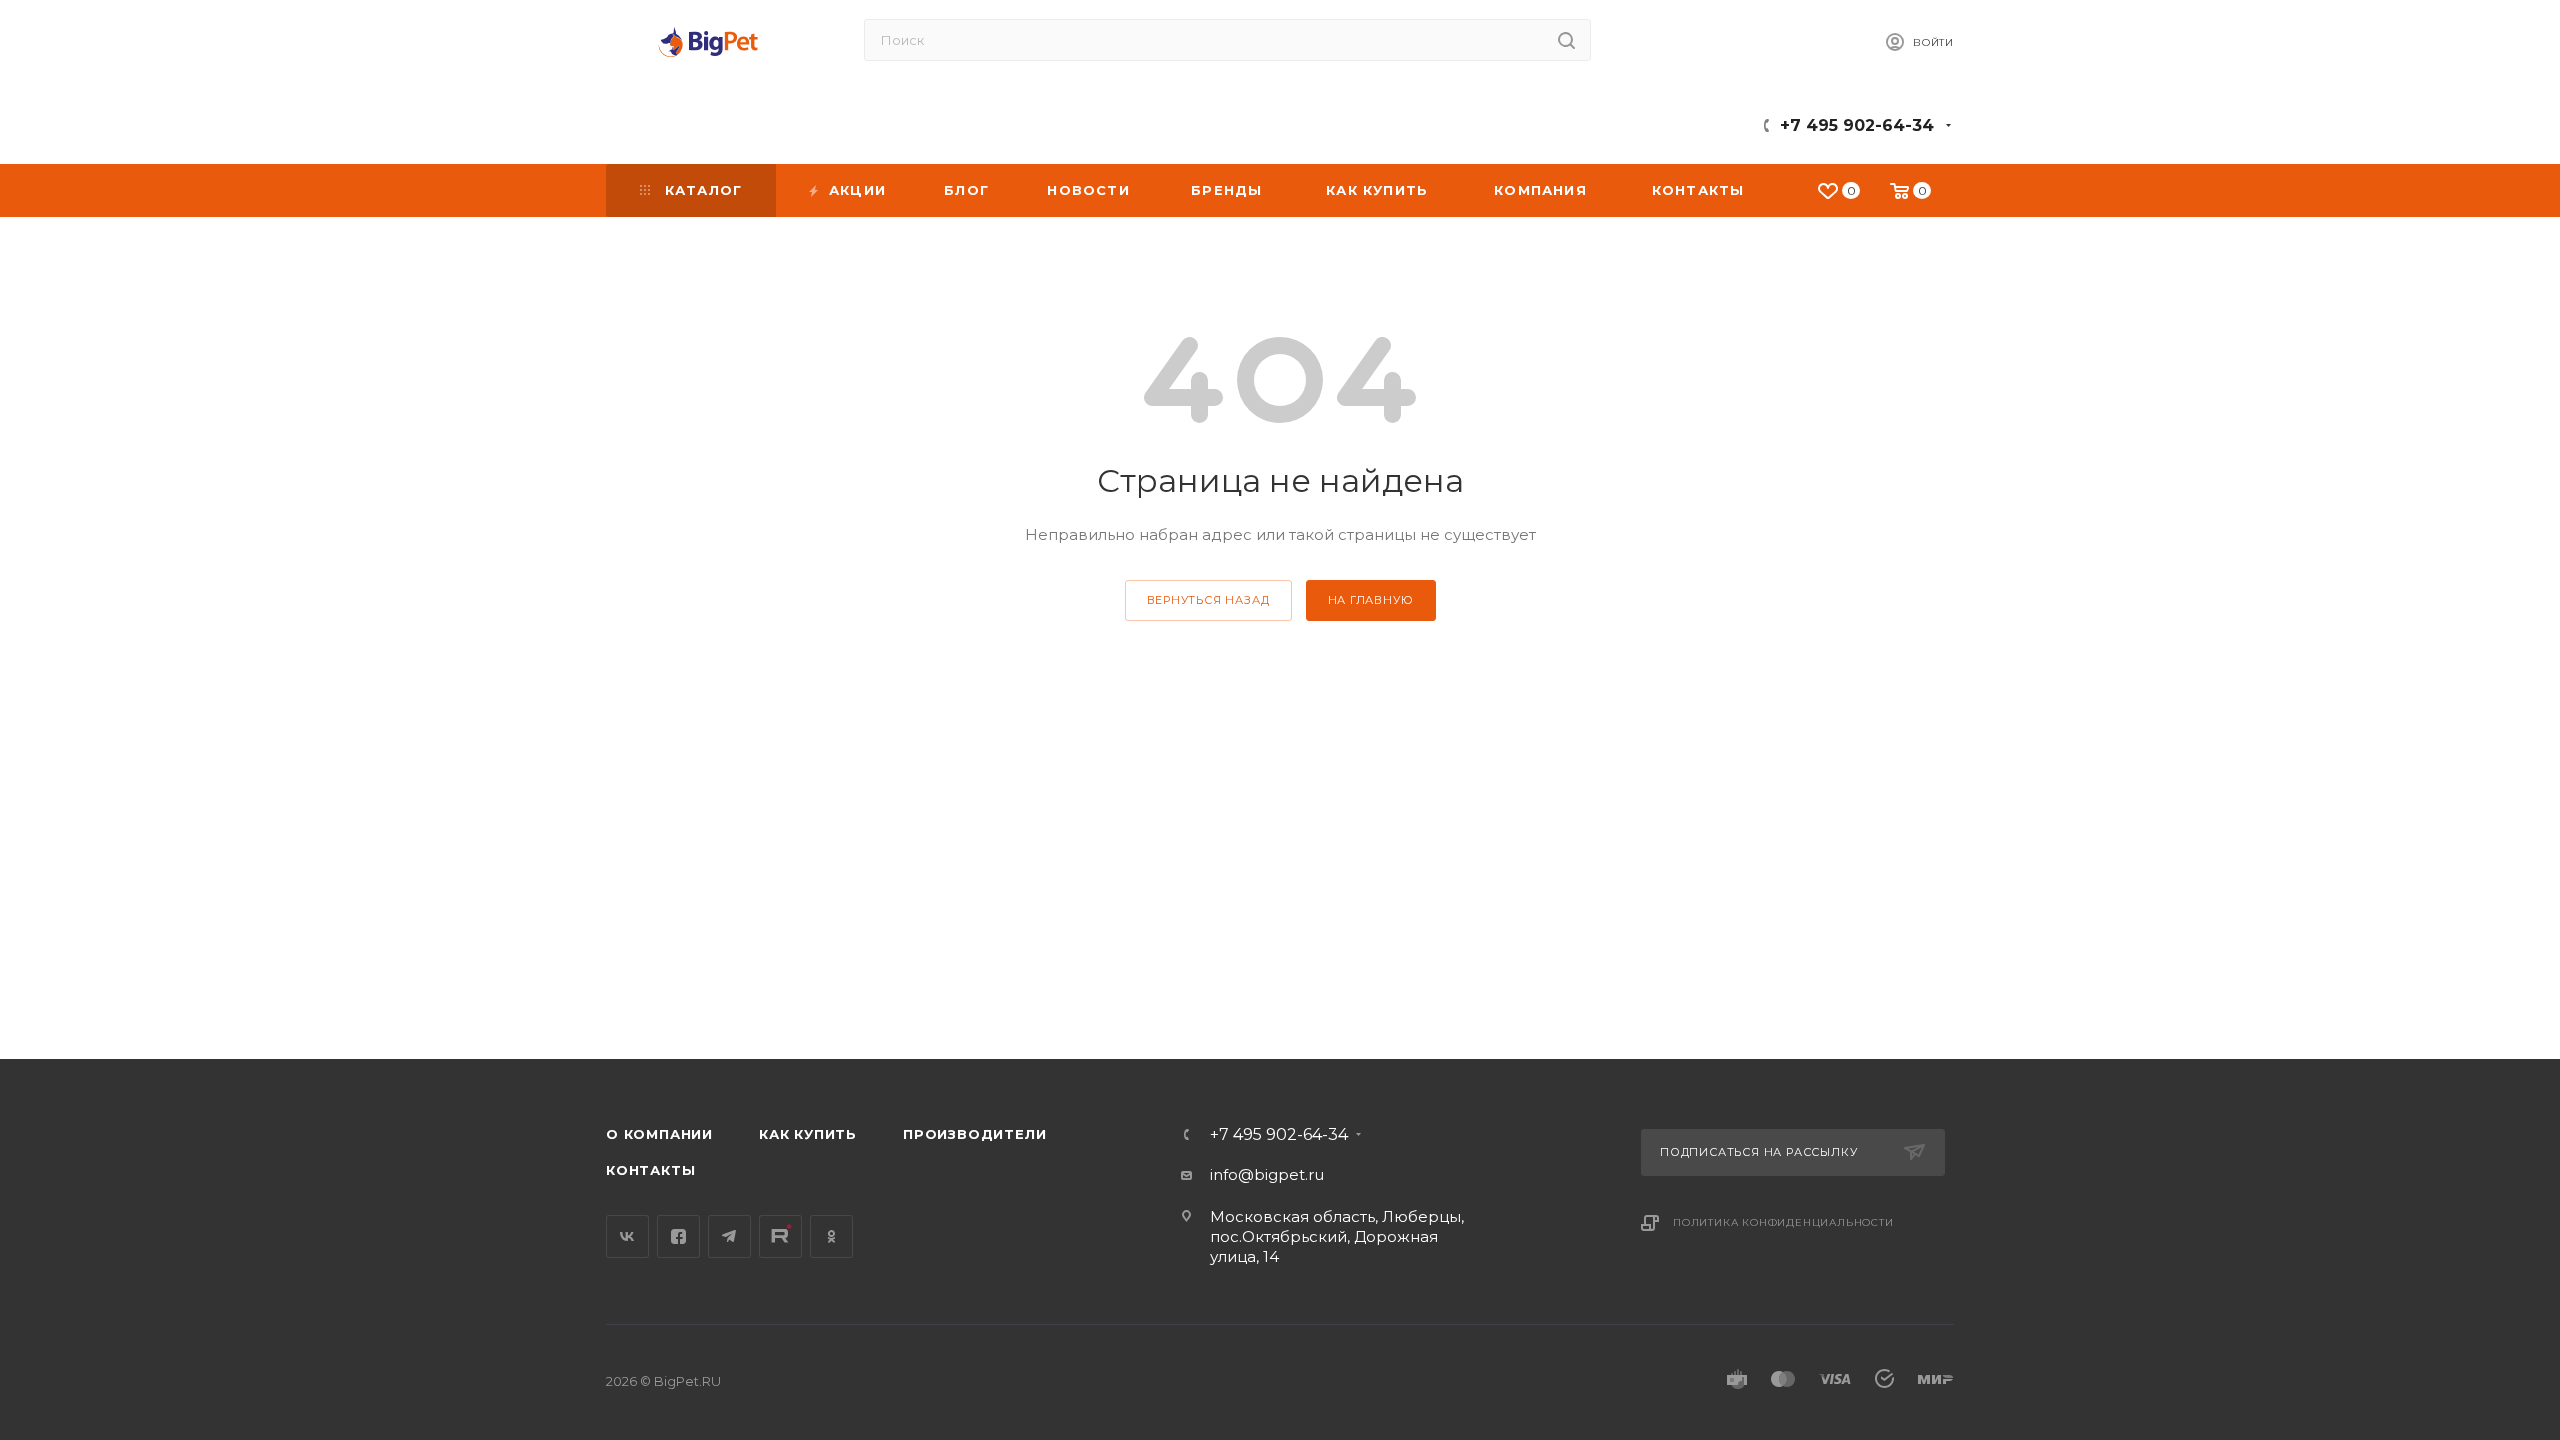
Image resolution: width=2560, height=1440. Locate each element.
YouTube (780, 1236)
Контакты (650, 1170)
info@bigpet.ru (1267, 1174)
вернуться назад (1208, 600)
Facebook (678, 1236)
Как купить (808, 1134)
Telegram (729, 1236)
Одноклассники (831, 1236)
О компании (659, 1134)
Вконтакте (627, 1236)
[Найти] (1566, 40)
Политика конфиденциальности (1783, 1222)
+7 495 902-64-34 (1857, 125)
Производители (974, 1134)
